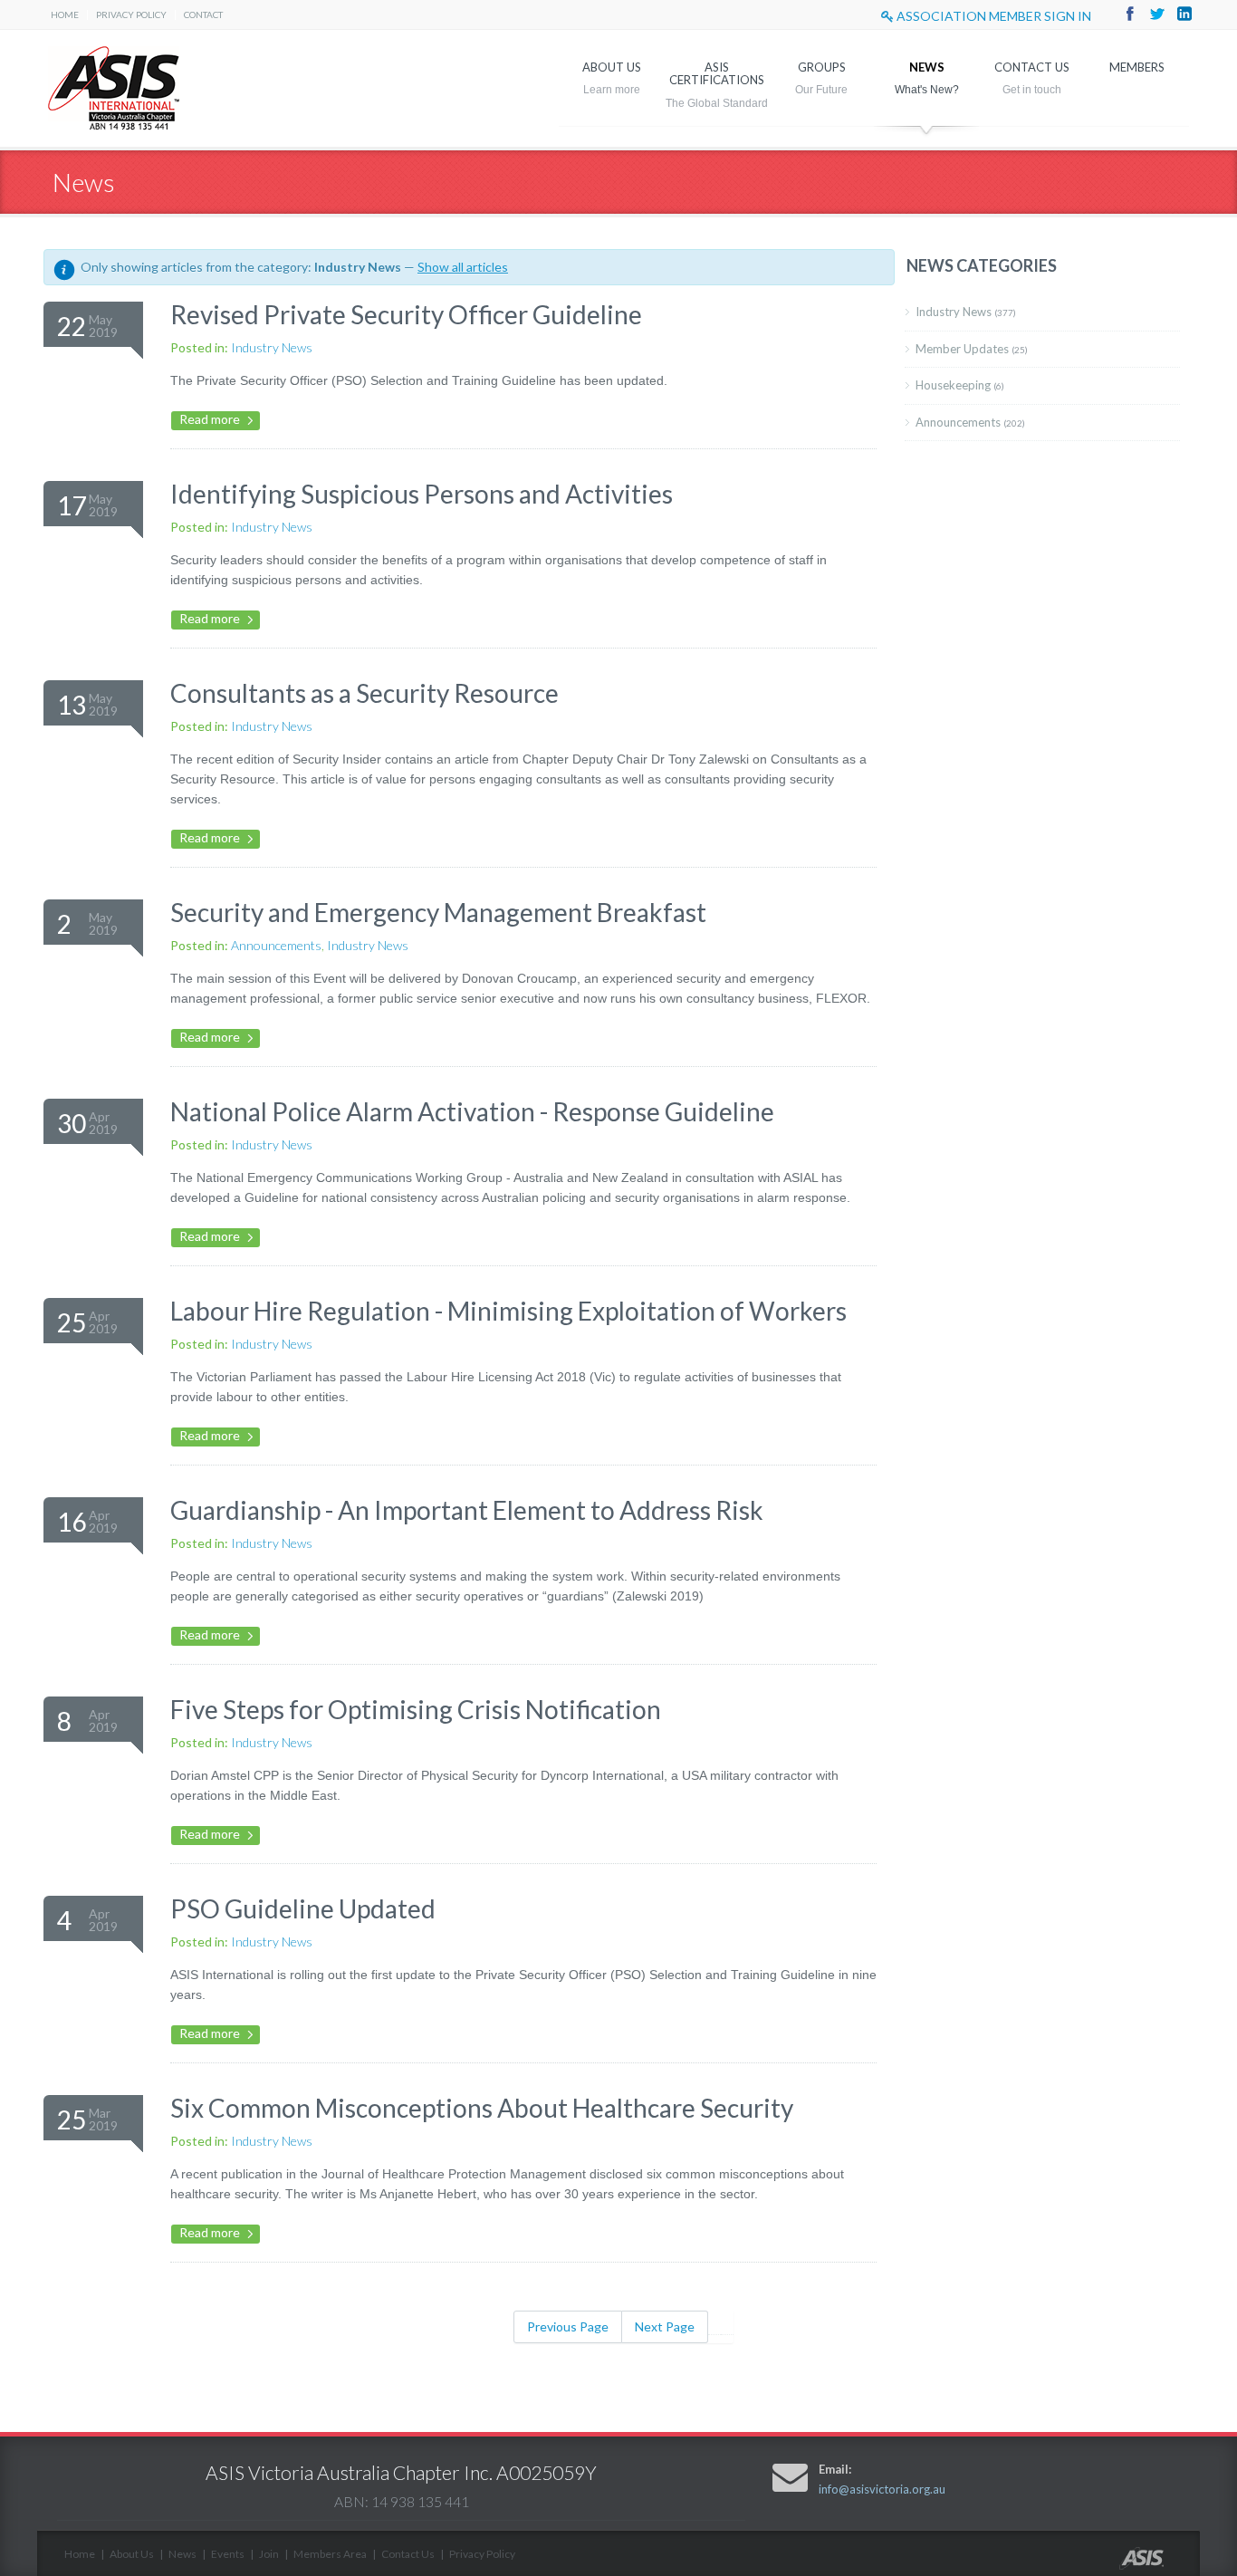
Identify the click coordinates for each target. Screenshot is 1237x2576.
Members (1137, 67)
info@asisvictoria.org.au (882, 2489)
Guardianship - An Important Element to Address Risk (467, 1510)
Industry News (272, 347)
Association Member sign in (992, 16)
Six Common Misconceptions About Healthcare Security (482, 2108)
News (927, 67)
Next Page (665, 2326)
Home (65, 14)
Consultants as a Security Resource (364, 693)
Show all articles (463, 267)
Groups (822, 67)
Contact (203, 14)
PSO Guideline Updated (303, 1908)
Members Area (330, 2554)
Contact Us (1032, 67)
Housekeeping (960, 385)
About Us (612, 67)
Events (228, 2554)
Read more (210, 419)
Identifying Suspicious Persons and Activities (422, 494)
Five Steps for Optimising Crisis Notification (416, 1709)
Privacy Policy (131, 14)
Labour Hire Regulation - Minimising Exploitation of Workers (508, 1311)
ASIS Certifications (717, 73)
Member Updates (972, 349)
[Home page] (1160, 2565)
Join (269, 2554)
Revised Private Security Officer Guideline (406, 314)
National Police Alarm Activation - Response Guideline (472, 1111)
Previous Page (568, 2326)
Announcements (276, 945)
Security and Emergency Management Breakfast (438, 912)
